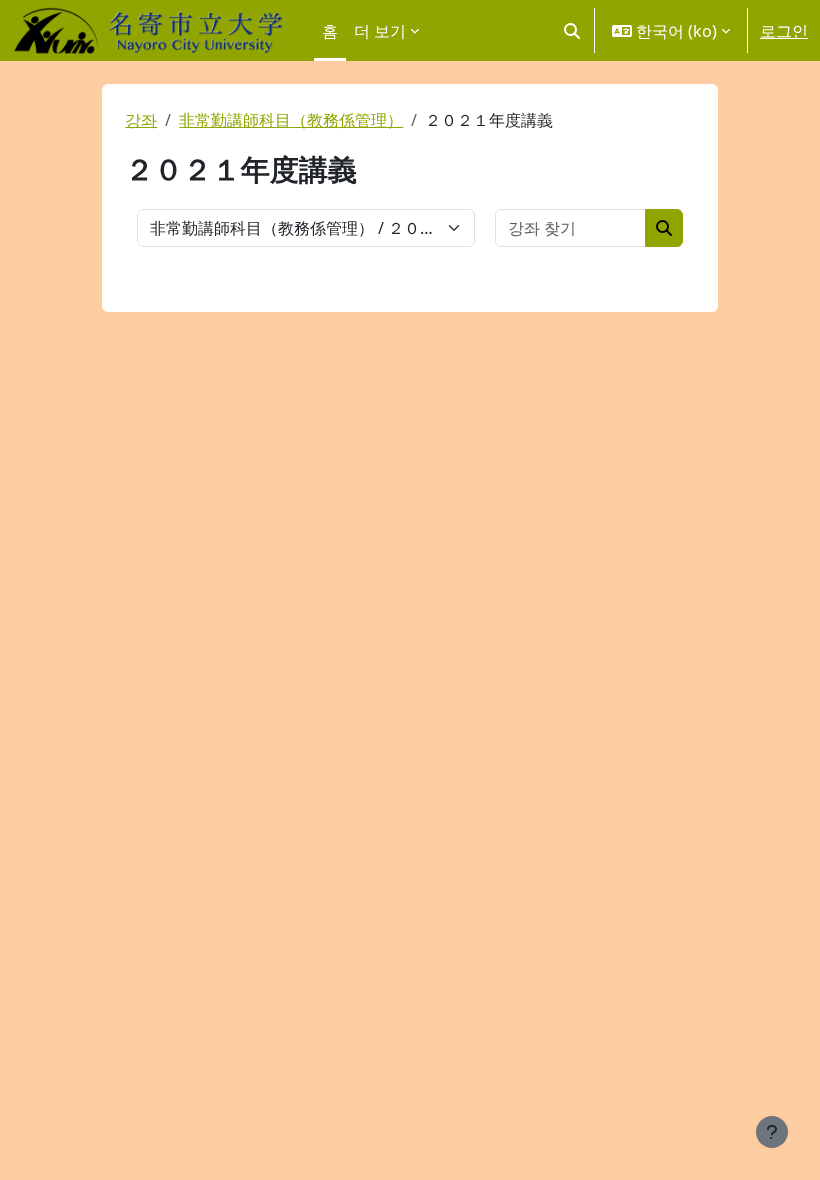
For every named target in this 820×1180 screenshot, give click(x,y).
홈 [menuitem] (330, 31)
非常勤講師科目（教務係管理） (291, 120)
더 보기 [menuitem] (380, 31)
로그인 (784, 31)
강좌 (141, 120)
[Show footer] (772, 1132)
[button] (572, 30)
